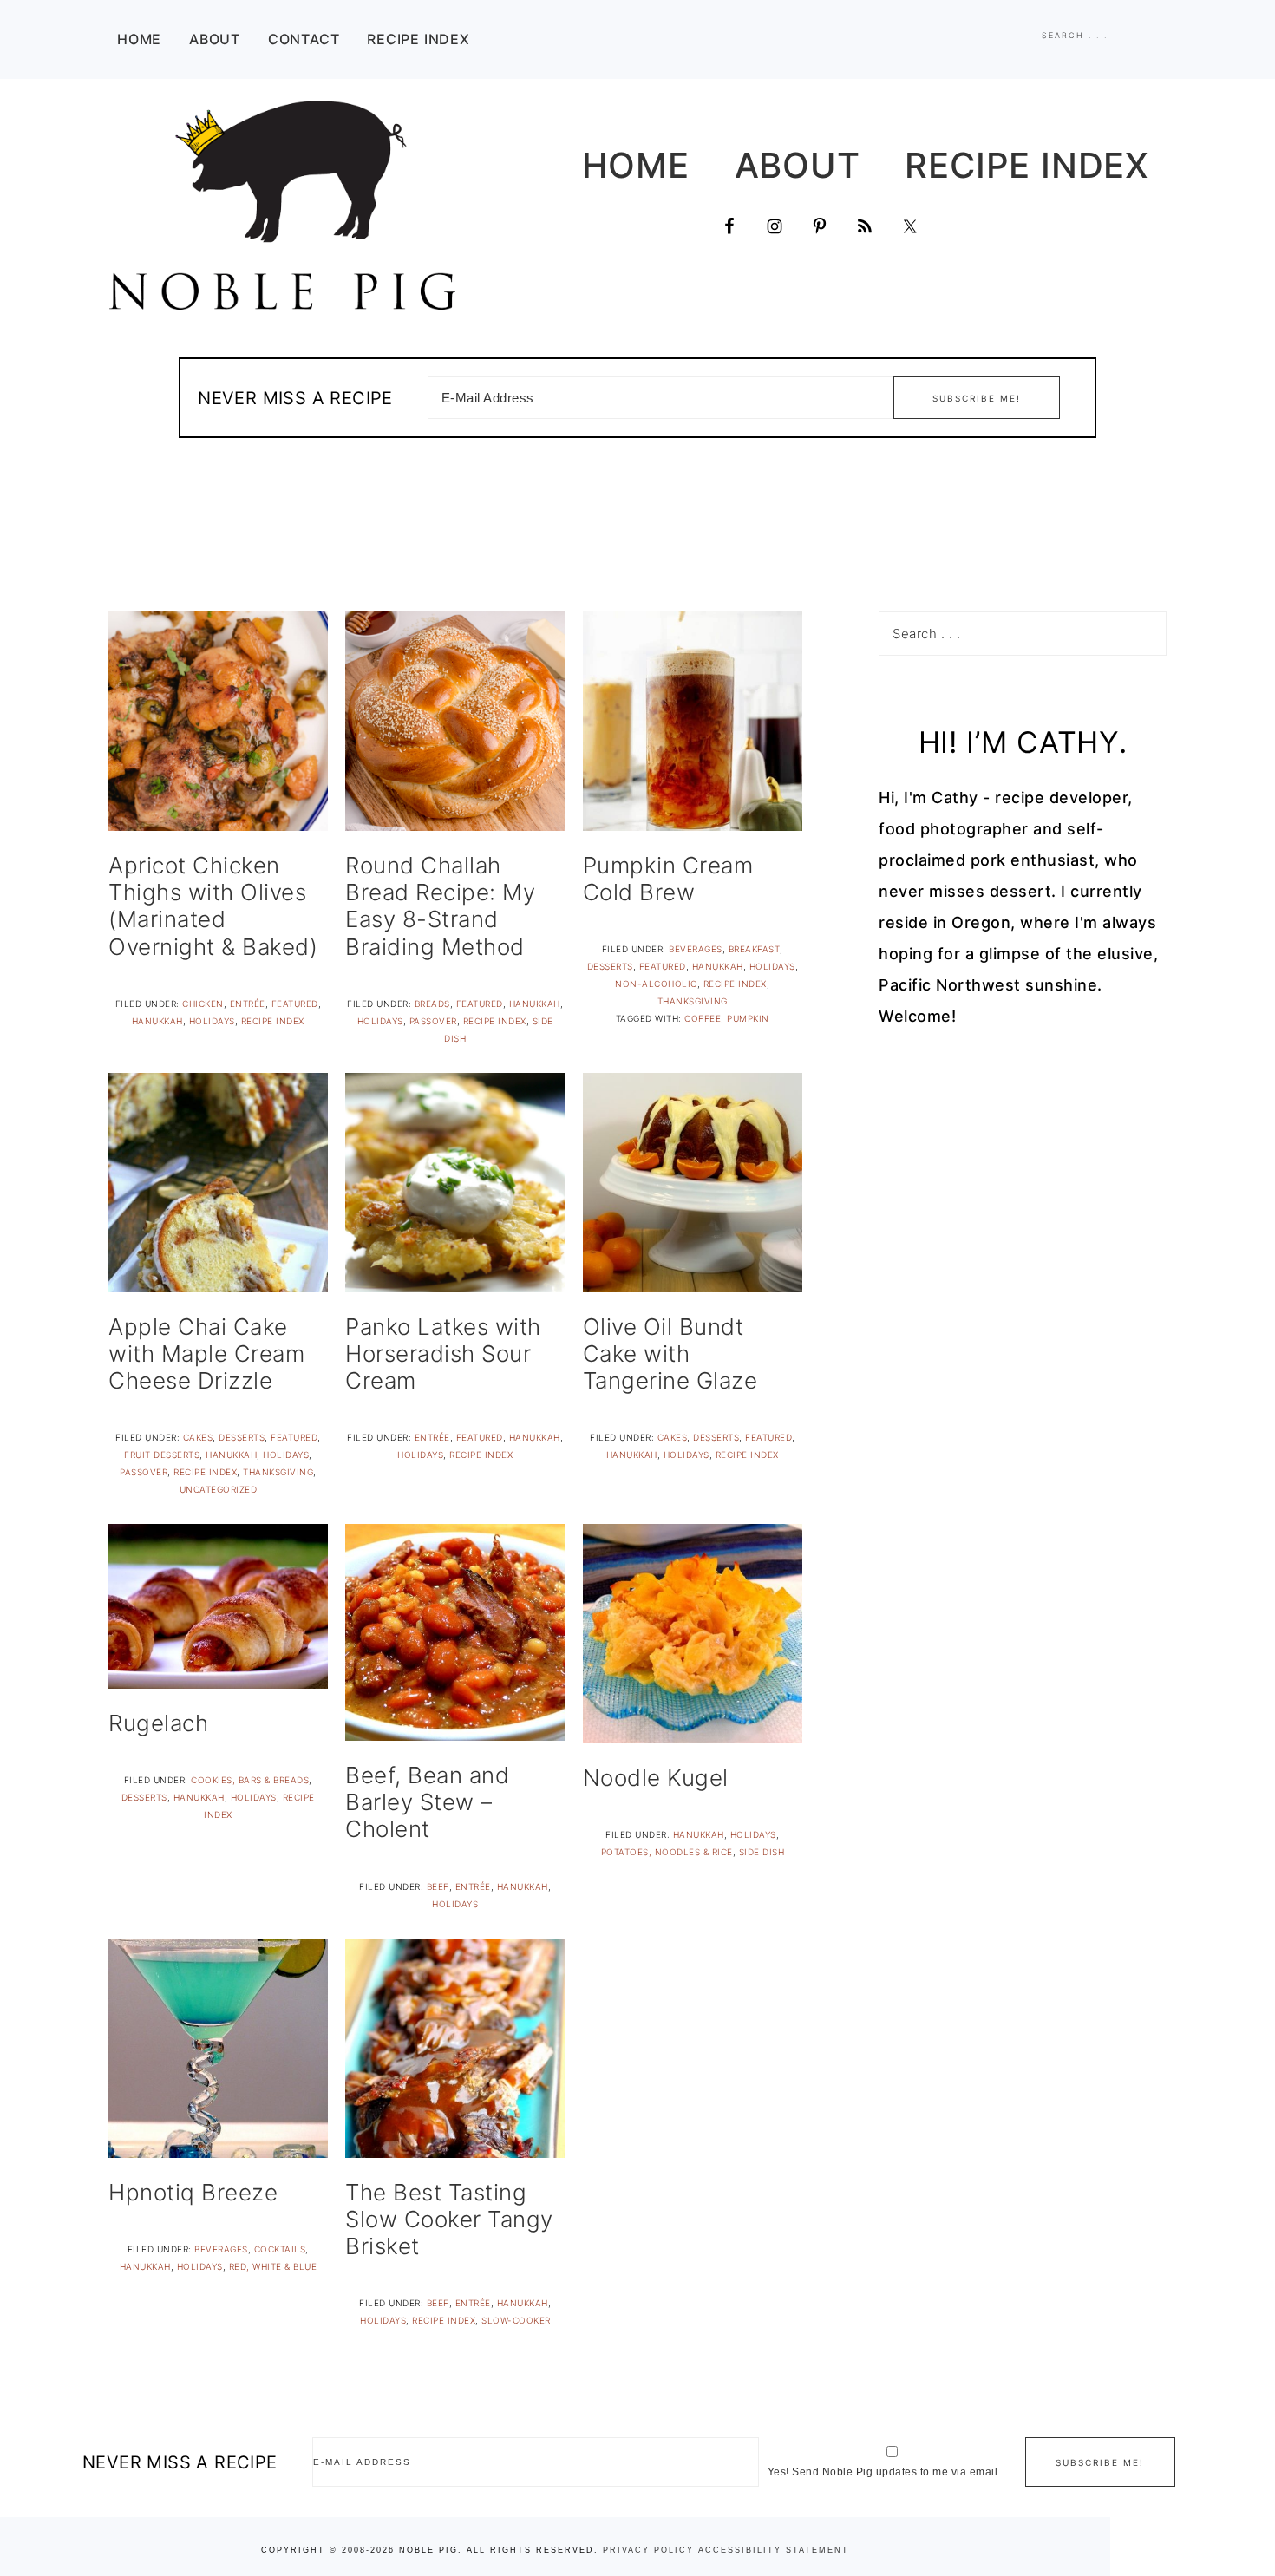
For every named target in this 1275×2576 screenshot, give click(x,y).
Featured (295, 1004)
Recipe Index (273, 1021)
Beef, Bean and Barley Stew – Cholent (427, 1802)
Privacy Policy (648, 2550)
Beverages (696, 949)
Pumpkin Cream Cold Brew (668, 879)
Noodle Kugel (656, 1778)
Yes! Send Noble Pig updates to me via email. (884, 2472)
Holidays (212, 1021)
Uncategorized (219, 1489)
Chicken (203, 1004)
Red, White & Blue (273, 2266)
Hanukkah (157, 1021)
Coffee (703, 1018)
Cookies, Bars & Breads (250, 1780)
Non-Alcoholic (656, 984)
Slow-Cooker (516, 2320)
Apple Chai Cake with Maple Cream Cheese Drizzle (206, 1353)
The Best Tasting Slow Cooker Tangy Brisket (449, 2219)
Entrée (248, 1004)
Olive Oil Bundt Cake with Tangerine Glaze (670, 1353)
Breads (432, 1004)
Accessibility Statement (774, 2550)
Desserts (610, 966)
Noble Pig (282, 205)
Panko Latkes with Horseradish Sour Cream (443, 1353)
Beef (438, 1886)
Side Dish (762, 1852)
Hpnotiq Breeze (193, 2192)
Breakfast (755, 949)
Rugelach (158, 1723)
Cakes (198, 1437)
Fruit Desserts (162, 1455)
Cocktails (280, 2249)
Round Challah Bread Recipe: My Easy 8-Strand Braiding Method (440, 906)
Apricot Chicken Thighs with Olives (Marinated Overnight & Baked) (213, 906)
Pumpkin (748, 1018)
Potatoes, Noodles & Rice (667, 1852)
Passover (433, 1021)
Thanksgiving (693, 1001)
